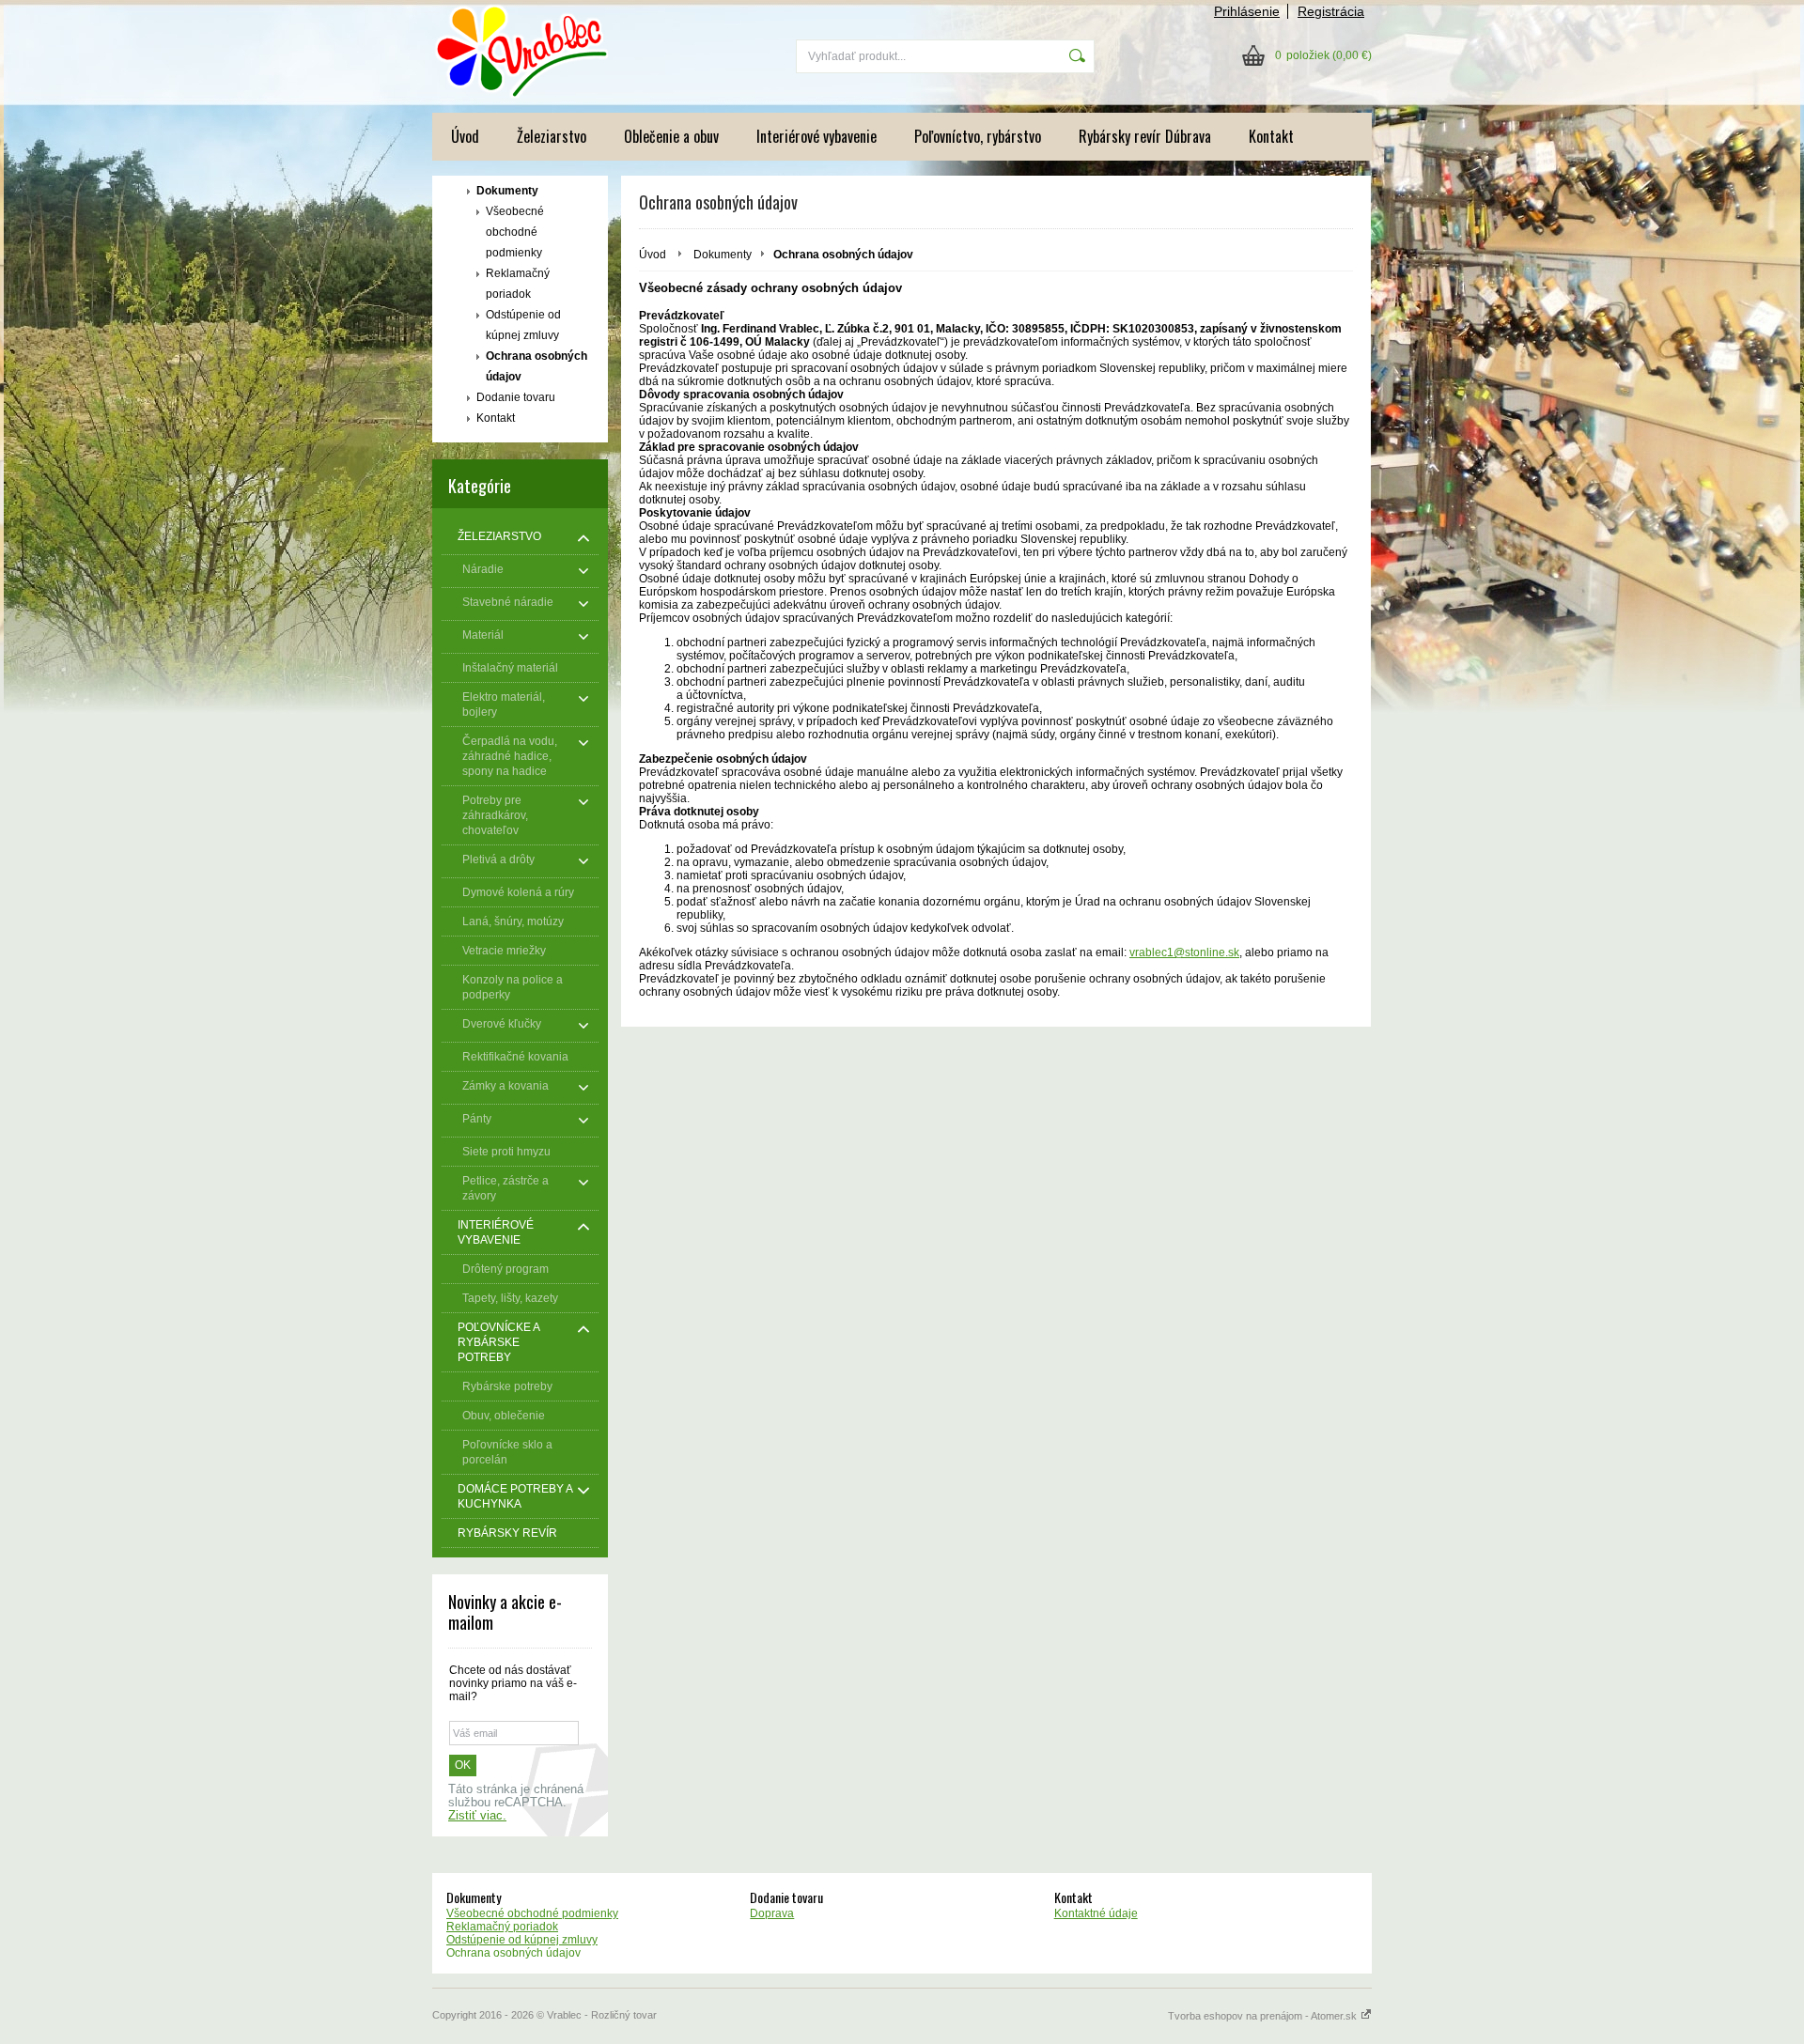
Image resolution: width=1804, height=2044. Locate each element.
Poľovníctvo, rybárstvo (978, 136)
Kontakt (1271, 136)
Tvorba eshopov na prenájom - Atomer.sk (1264, 2016)
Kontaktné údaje (1096, 1913)
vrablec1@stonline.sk (1184, 952)
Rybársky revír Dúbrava (1145, 136)
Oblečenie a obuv (671, 136)
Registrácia (1331, 11)
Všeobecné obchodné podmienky (515, 232)
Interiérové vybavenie (816, 136)
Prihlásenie (1247, 11)
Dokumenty (507, 191)
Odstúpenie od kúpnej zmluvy (523, 325)
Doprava (772, 1913)
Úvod (465, 136)
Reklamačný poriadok (518, 284)
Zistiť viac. (477, 1816)
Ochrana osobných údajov (537, 366)
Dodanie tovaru (516, 397)
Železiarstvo (552, 136)
